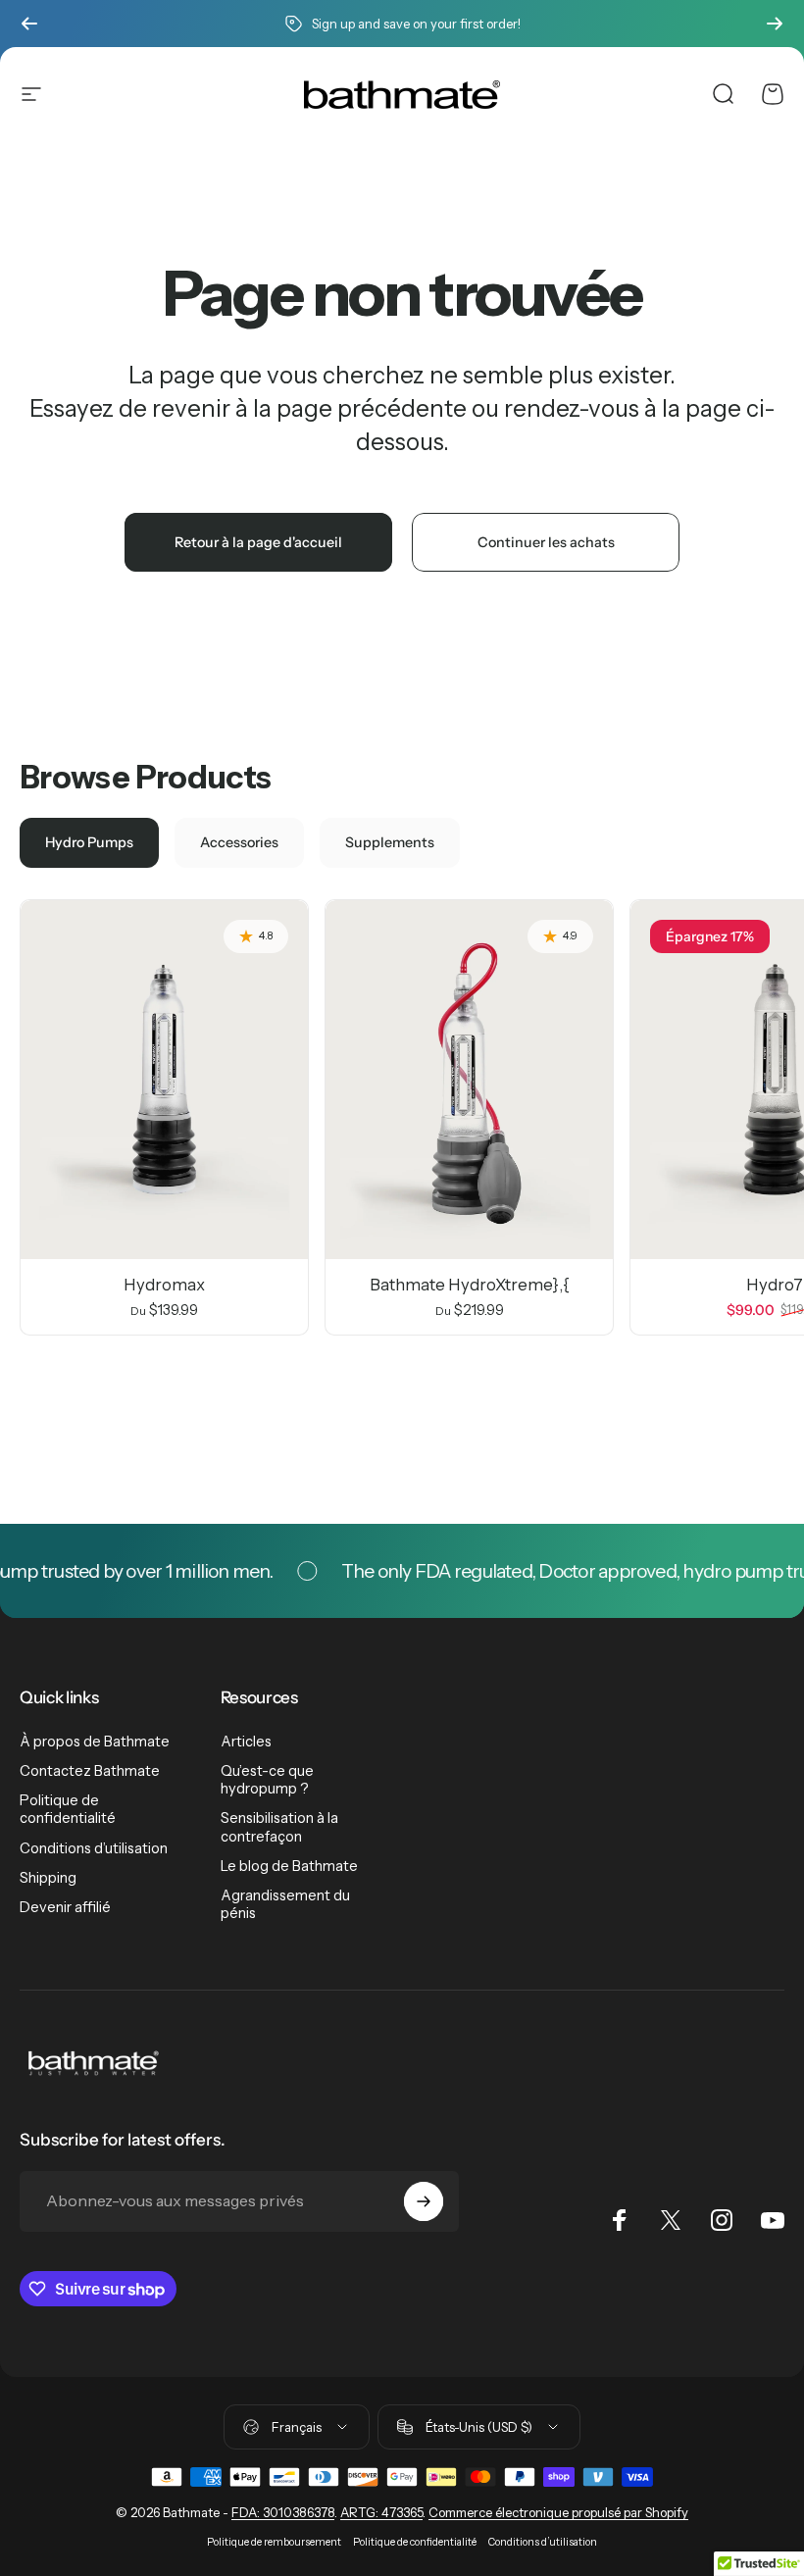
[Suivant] (775, 24)
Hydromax (164, 1285)
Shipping (48, 1878)
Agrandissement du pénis (285, 1904)
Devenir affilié (65, 1907)
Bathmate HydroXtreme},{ (470, 1285)
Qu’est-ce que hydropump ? (267, 1780)
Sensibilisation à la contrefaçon (279, 1827)
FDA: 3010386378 (283, 2512)
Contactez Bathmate (90, 1771)
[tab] (89, 842)
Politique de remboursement (274, 2542)
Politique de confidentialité (68, 1809)
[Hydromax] (164, 1080)
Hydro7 (775, 1285)
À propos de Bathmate (95, 1742)
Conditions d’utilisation (94, 1848)
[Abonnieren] (424, 2201)
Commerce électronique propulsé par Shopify (558, 2512)
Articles (246, 1742)
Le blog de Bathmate (289, 1866)
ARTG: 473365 (381, 2512)
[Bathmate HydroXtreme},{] (469, 1080)
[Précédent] (29, 24)
